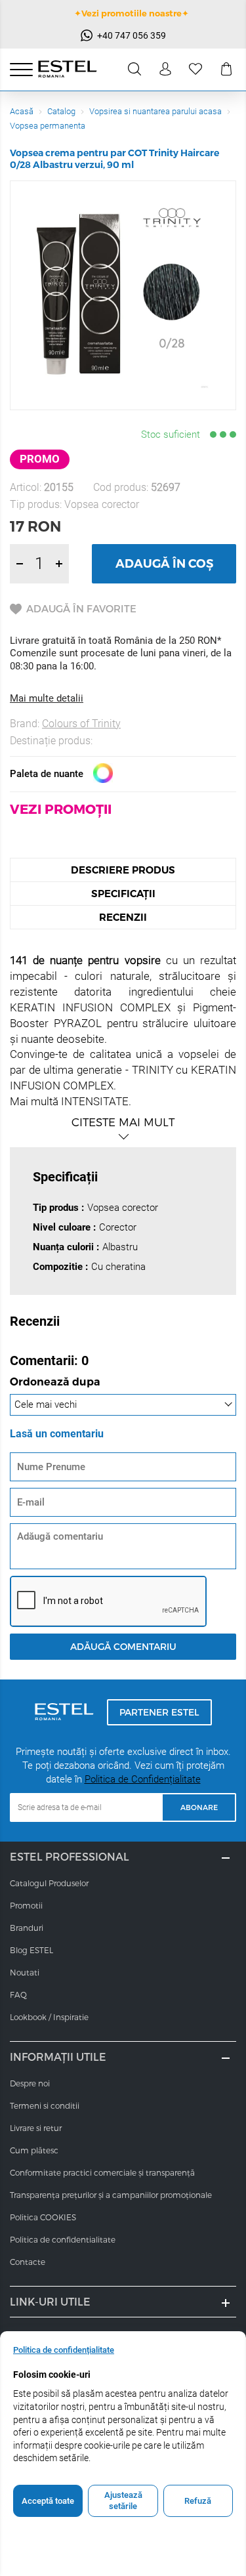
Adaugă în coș (164, 564)
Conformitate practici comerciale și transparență (102, 2172)
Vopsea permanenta (48, 126)
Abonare (199, 1807)
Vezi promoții (61, 809)
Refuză (198, 2501)
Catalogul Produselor (49, 1883)
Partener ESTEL (159, 1712)
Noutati (25, 1972)
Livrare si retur (36, 2128)
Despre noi (30, 2083)
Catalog (61, 111)
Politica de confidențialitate (64, 2350)
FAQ (18, 1995)
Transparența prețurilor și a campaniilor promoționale (111, 2195)
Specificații (123, 894)
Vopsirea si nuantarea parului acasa (155, 111)
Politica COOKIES (43, 2217)
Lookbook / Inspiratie (49, 2017)
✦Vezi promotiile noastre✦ (132, 13)
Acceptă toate (48, 2501)
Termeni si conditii (45, 2105)
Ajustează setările (123, 2501)
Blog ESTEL (31, 1950)
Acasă (22, 111)
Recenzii (123, 917)
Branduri (27, 1928)
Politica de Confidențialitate (143, 1779)
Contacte (28, 2262)
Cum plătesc (34, 2150)
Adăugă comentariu (123, 1646)
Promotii (26, 1905)
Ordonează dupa (55, 1383)
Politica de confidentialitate (63, 2239)
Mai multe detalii (47, 698)
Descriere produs (123, 870)
